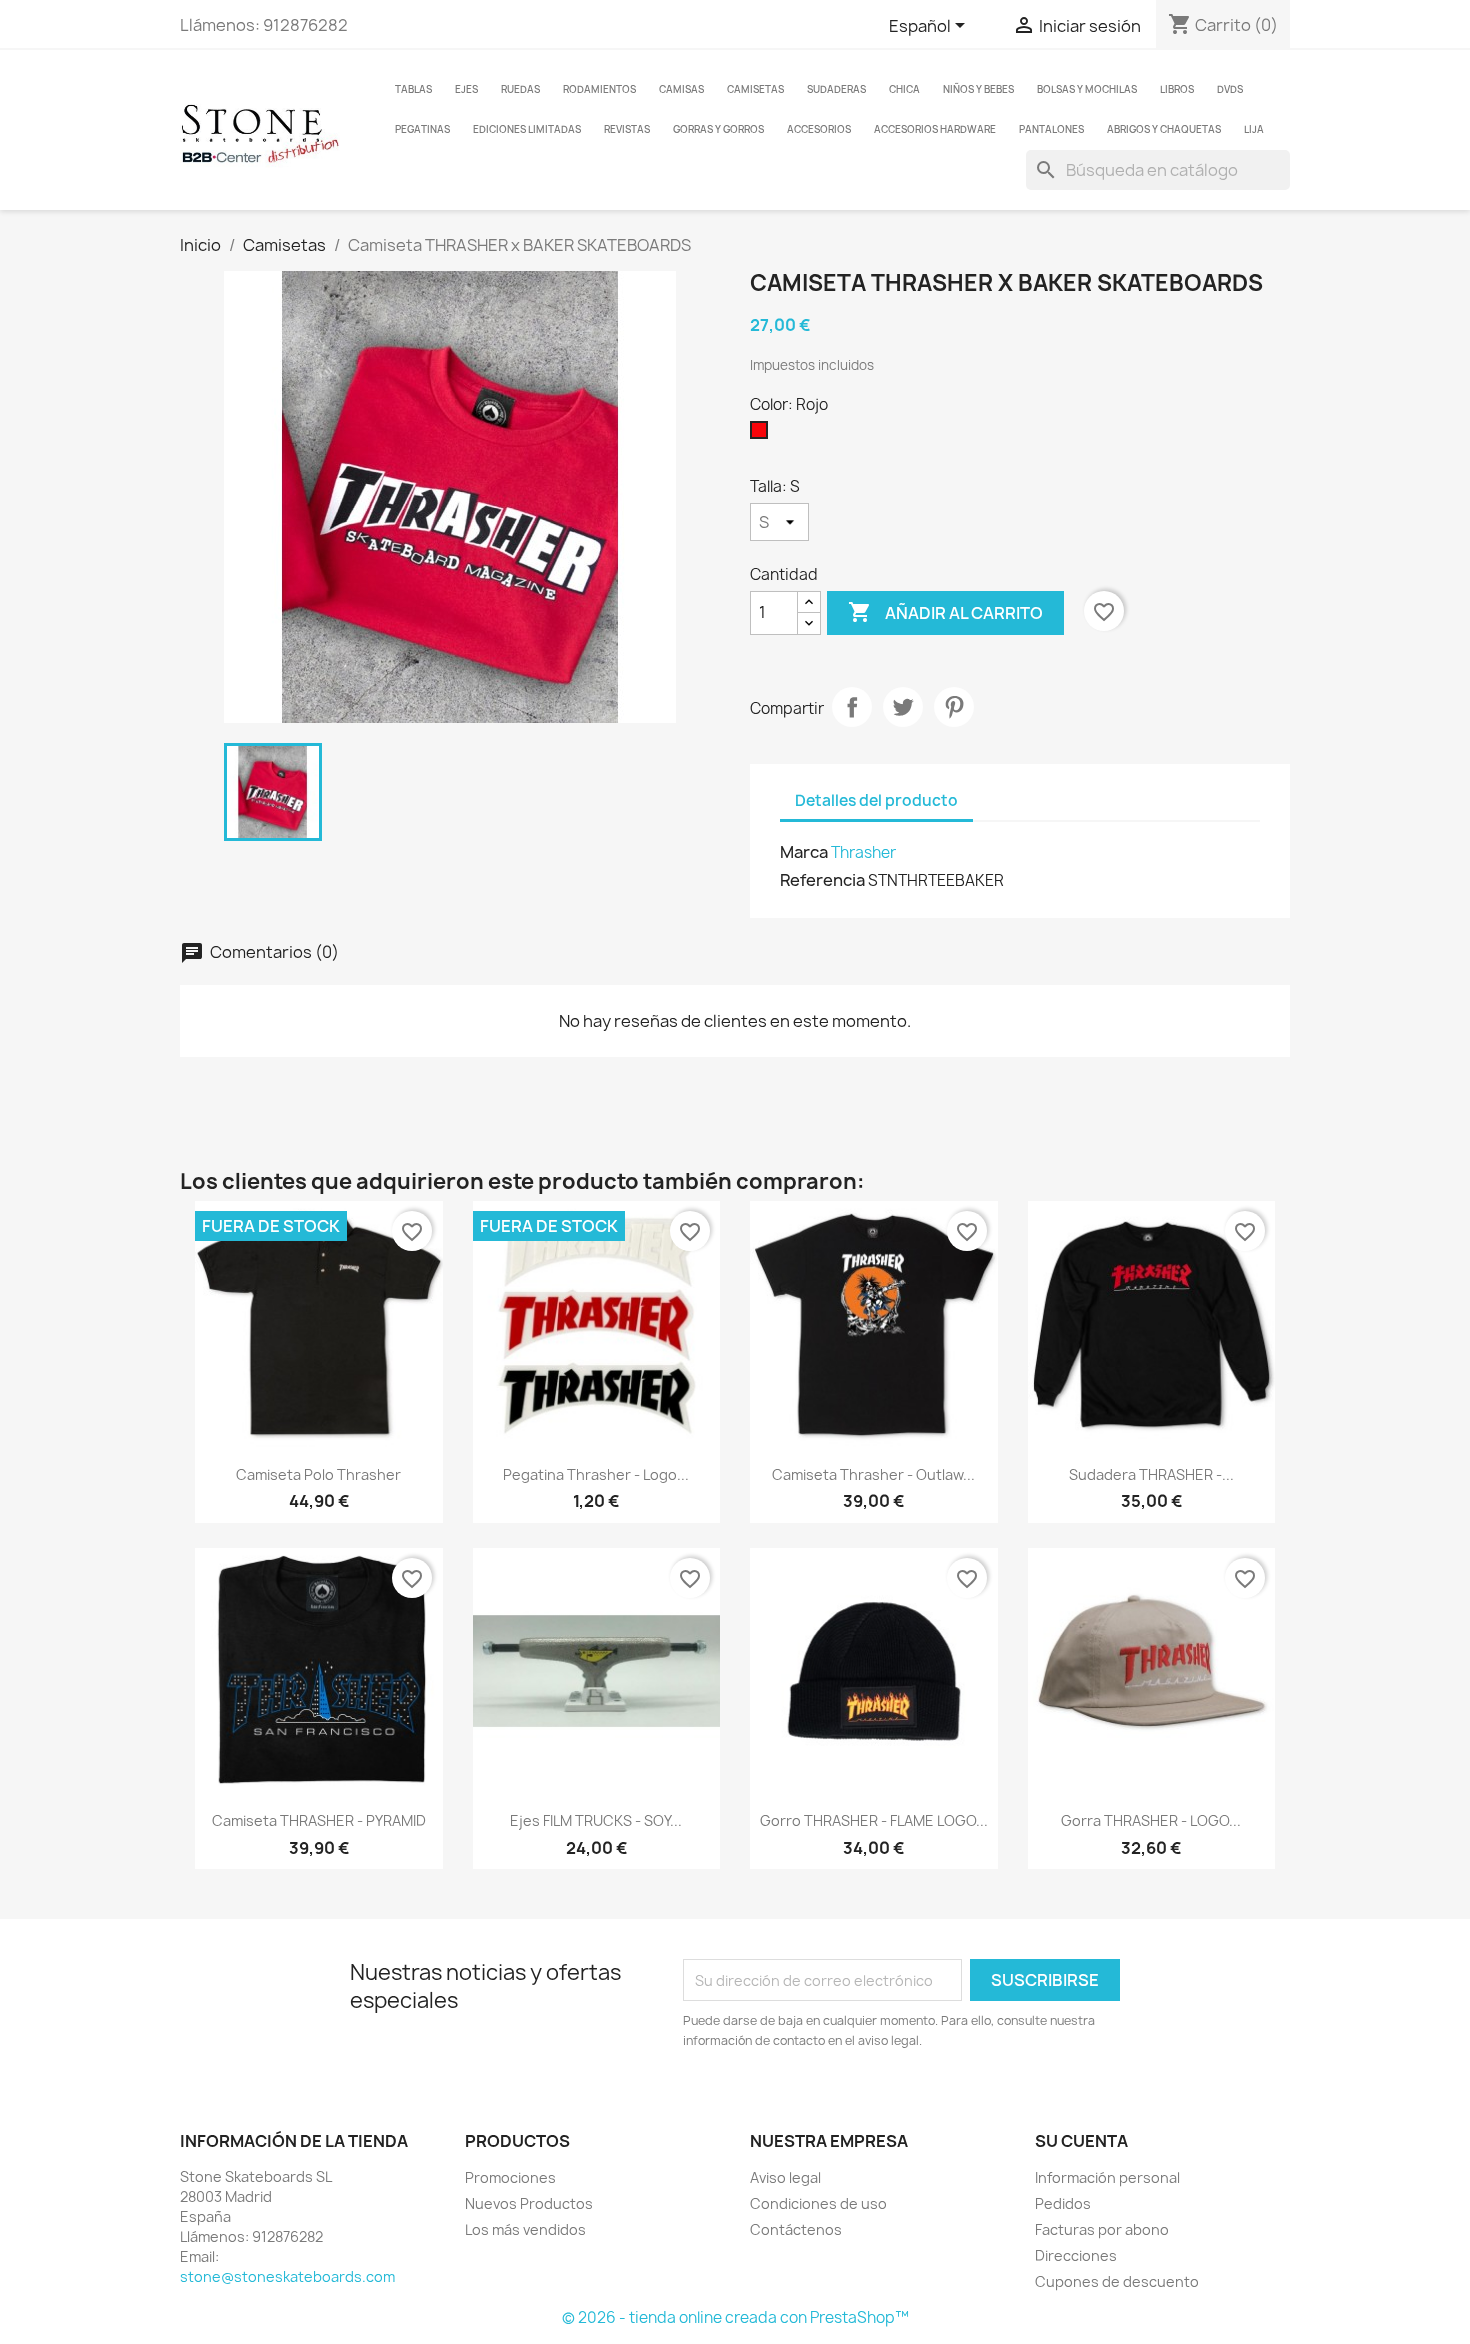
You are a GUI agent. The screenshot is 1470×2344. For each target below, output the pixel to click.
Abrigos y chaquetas (1164, 129)
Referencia (822, 880)
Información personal (1107, 2177)
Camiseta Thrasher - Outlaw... (873, 1474)
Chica (904, 89)
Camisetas (755, 89)
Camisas (681, 89)
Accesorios (819, 129)
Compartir (852, 707)
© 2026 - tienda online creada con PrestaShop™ (735, 2317)
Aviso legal (785, 2177)
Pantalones (1051, 129)
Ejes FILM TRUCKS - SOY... (596, 1820)
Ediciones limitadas (527, 129)
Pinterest (954, 707)
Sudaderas (836, 89)
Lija (1254, 129)
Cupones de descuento (1117, 2281)
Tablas (413, 89)
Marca (804, 852)
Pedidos (1063, 2203)
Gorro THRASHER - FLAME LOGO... (874, 1820)
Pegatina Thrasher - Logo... (596, 1474)
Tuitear (903, 707)
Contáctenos (796, 2229)
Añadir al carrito (945, 612)
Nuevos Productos (529, 2203)
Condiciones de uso (818, 2203)
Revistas (627, 129)
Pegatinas (422, 129)
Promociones (510, 2177)
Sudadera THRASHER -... (1151, 1474)
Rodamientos (599, 89)
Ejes (466, 89)
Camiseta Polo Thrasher (318, 1474)
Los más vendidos (525, 2229)
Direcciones (1076, 2255)
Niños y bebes (978, 89)
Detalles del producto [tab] (876, 800)
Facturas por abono (1102, 2229)
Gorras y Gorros (718, 129)
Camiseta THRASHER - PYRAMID (319, 1820)
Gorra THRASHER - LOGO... (1151, 1820)
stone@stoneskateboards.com (287, 2276)
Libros (1177, 89)
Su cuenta (1081, 2141)
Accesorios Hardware (935, 129)
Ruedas (520, 89)
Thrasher (863, 852)
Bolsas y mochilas (1087, 89)
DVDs (1230, 89)
